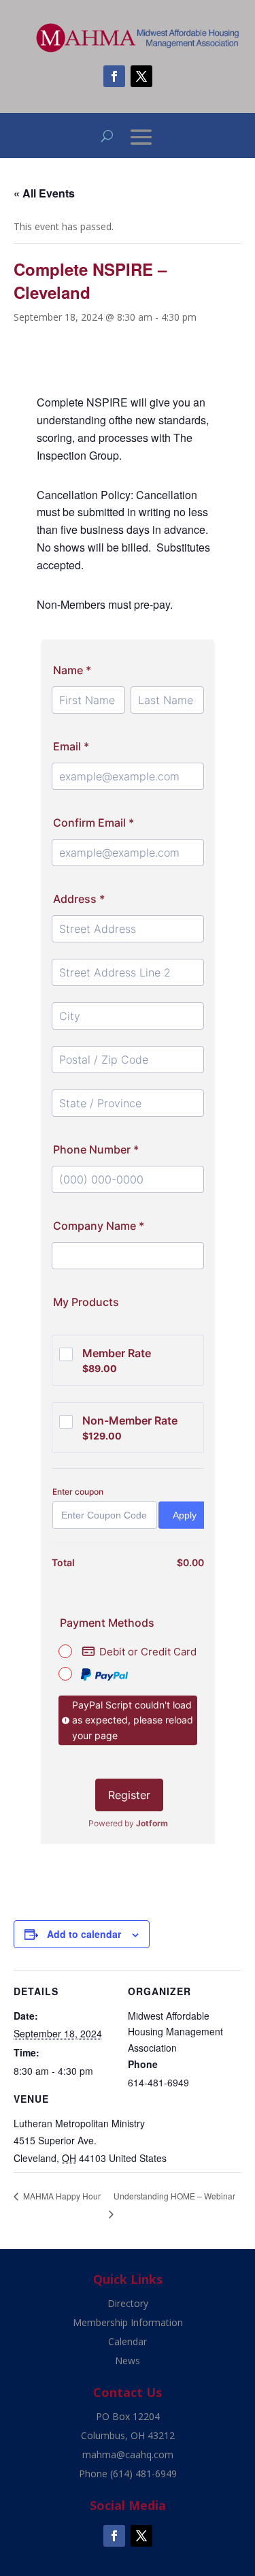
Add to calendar (84, 1934)
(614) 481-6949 (143, 2474)
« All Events (44, 193)
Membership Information (128, 2322)
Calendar (128, 2341)
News (128, 2360)
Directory (128, 2303)
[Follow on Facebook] (114, 76)
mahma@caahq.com (128, 2454)
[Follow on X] (141, 76)
